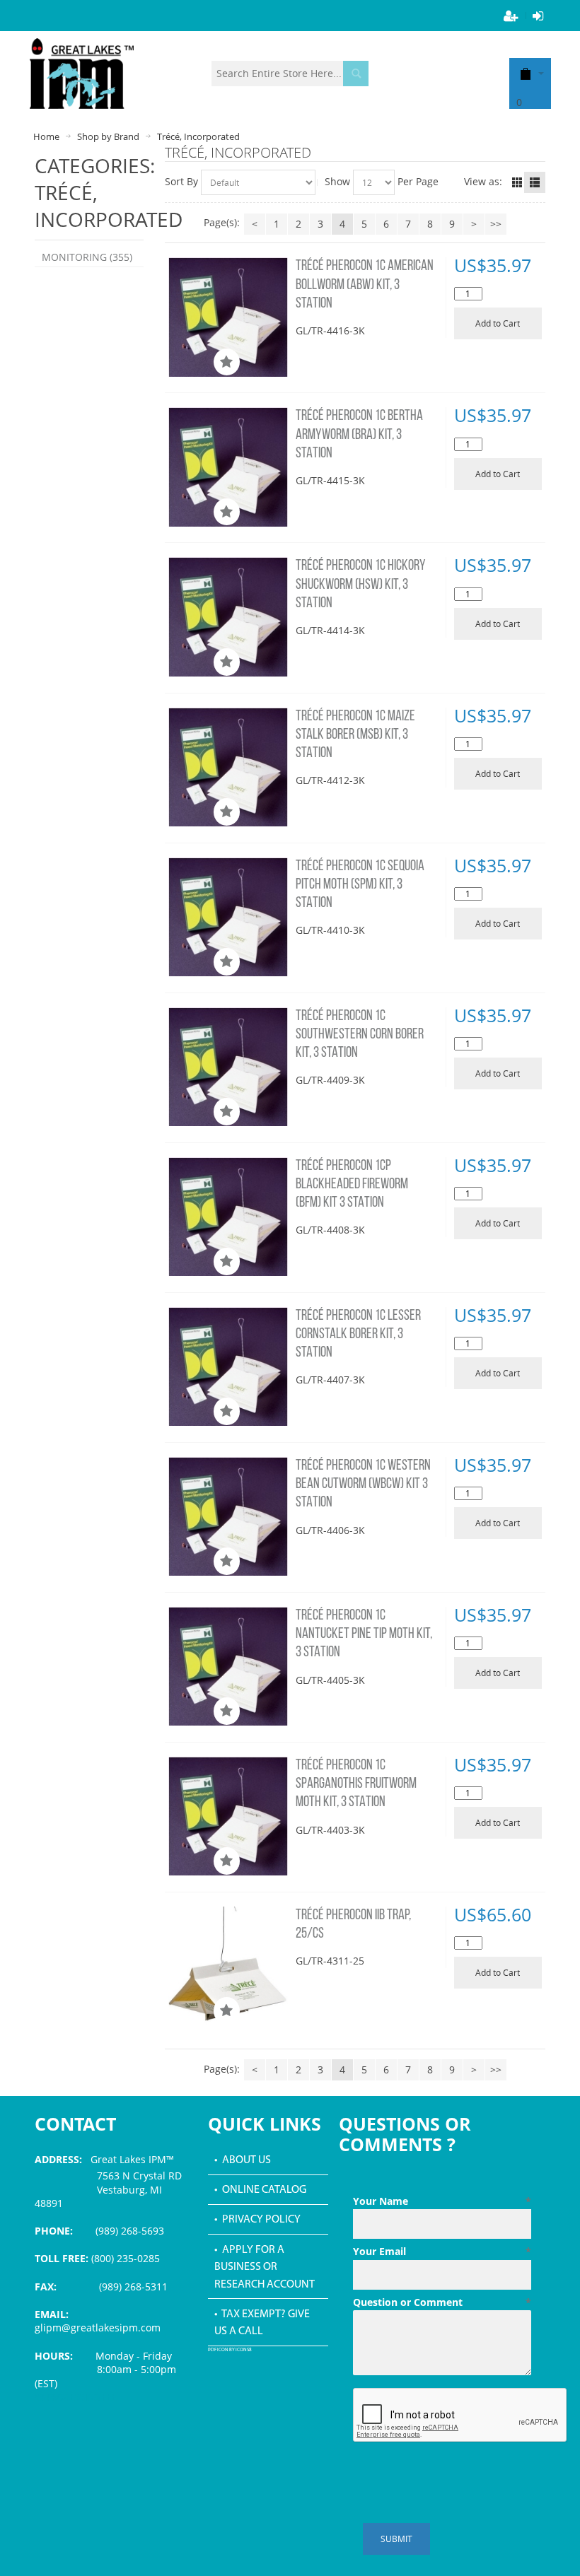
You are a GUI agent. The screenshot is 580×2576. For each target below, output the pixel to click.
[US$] (526, 73)
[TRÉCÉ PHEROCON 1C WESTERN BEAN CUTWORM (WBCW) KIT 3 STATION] (228, 1517)
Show (337, 181)
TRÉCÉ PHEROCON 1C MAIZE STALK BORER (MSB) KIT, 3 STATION (355, 735)
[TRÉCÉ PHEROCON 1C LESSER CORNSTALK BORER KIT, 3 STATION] (228, 1367)
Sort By (181, 181)
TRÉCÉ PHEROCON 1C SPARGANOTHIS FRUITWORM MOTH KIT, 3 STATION (356, 1784)
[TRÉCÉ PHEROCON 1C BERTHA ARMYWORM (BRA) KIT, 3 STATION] (228, 467)
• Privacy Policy (257, 2220)
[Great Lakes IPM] (82, 74)
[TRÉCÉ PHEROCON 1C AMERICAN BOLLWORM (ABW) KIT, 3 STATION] (228, 317)
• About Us (243, 2160)
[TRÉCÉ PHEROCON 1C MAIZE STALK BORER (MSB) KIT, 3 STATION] (228, 767)
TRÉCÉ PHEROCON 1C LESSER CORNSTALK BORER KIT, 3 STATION (358, 1335)
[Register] (511, 16)
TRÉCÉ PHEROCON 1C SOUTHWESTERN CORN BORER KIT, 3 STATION (360, 1035)
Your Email (442, 2251)
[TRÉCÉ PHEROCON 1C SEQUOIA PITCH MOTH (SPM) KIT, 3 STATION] (228, 917)
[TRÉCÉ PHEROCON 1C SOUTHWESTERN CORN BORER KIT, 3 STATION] (228, 1067)
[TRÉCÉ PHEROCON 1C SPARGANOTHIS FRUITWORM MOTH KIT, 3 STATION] (228, 1816)
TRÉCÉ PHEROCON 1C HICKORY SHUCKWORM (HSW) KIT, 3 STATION (361, 585)
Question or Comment (442, 2302)
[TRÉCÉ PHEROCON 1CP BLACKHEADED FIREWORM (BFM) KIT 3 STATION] (228, 1217)
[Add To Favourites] (227, 362)
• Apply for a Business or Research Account (265, 2267)
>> (496, 224)
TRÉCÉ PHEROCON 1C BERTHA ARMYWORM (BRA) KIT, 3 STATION (359, 435)
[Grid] (517, 182)
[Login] (538, 16)
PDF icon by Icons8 (230, 2350)
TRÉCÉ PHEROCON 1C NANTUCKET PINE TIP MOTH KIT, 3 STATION (364, 1634)
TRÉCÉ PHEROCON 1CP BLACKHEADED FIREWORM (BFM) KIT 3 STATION (352, 1185)
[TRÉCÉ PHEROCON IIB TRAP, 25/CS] (228, 1966)
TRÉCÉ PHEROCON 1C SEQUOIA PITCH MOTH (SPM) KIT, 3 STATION (360, 885)
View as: (483, 181)
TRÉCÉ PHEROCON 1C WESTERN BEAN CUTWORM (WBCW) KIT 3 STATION (363, 1485)
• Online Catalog (260, 2190)
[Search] (356, 74)
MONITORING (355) (87, 257)
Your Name (442, 2201)
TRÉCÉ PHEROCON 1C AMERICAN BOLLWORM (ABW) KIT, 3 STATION (365, 285)
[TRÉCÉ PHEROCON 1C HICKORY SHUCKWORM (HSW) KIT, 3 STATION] (228, 617)
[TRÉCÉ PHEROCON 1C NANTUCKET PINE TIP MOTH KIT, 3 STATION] (228, 1667)
